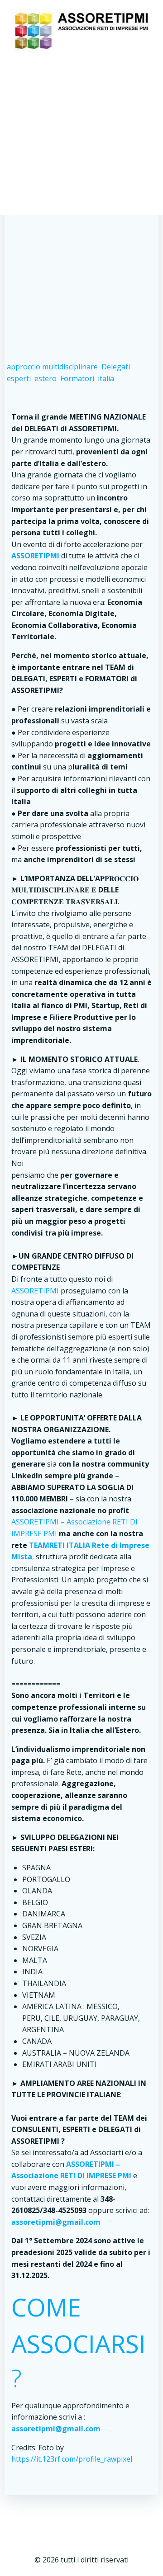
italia (106, 378)
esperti (19, 378)
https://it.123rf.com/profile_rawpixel (72, 2459)
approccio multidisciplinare (52, 367)
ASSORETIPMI (35, 1291)
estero (46, 378)
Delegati (116, 367)
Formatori (77, 378)
